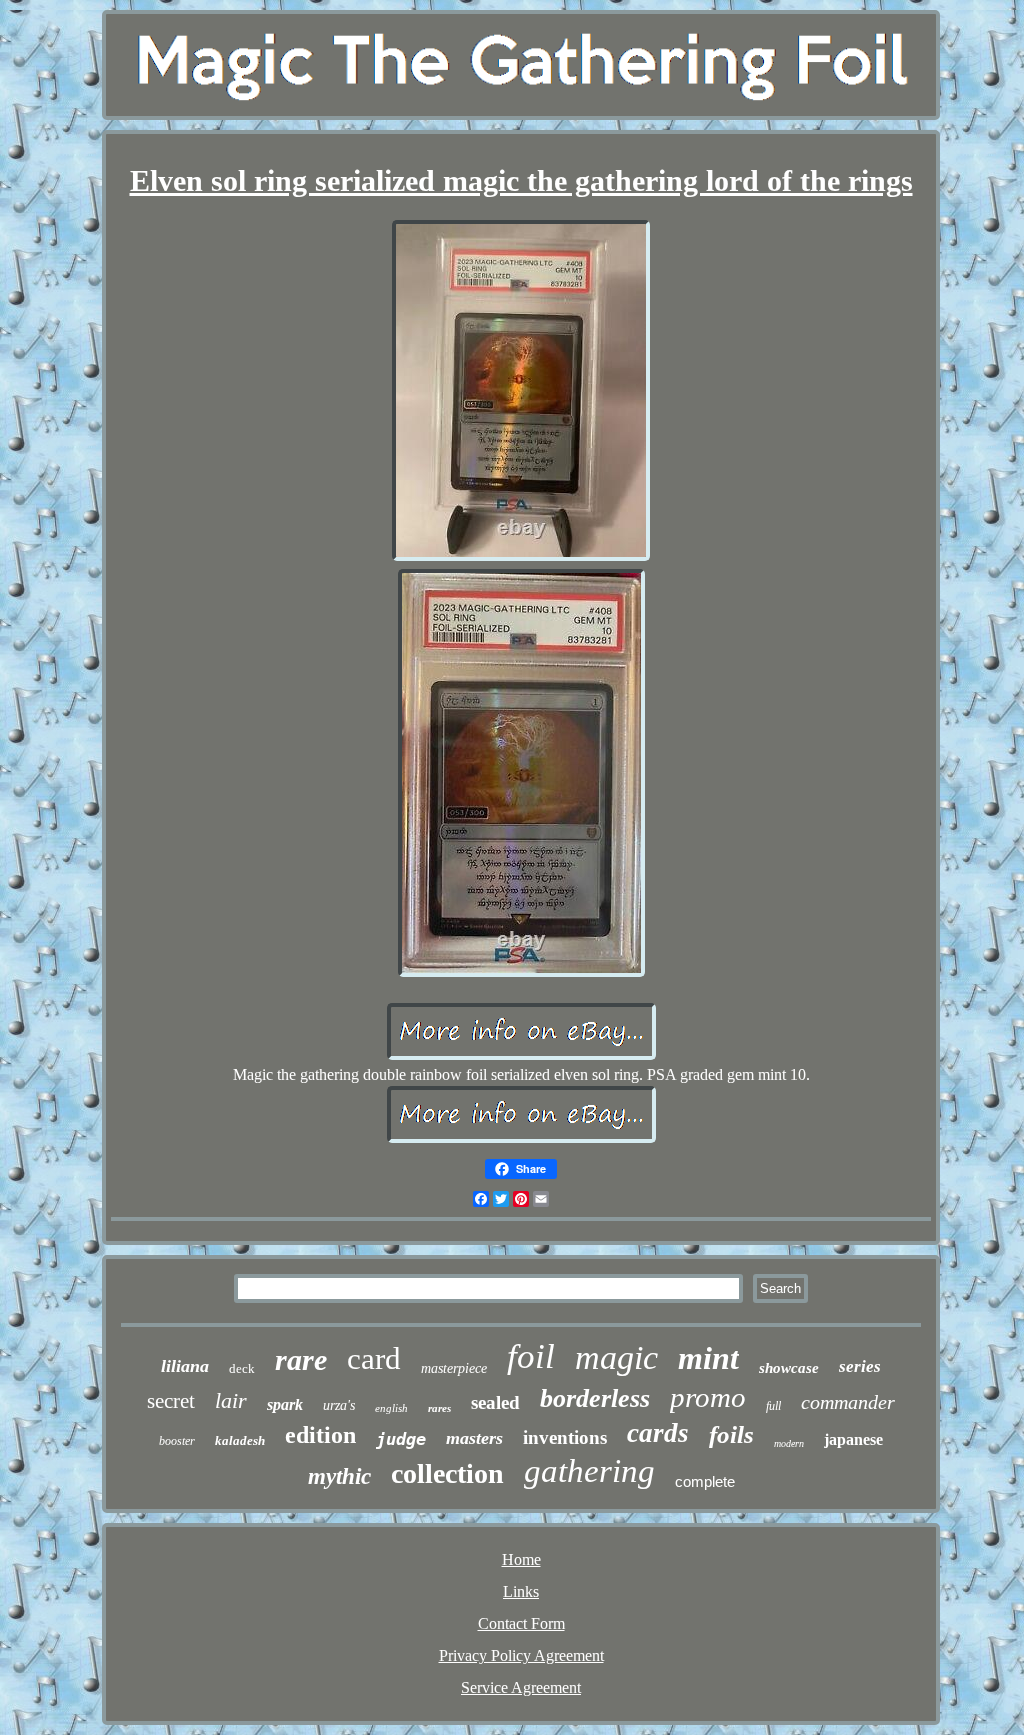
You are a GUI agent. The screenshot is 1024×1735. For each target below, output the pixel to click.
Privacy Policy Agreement (521, 1655)
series (860, 1366)
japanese (853, 1439)
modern (789, 1443)
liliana (185, 1366)
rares (439, 1408)
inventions (565, 1437)
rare (301, 1359)
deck (242, 1368)
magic (616, 1357)
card (374, 1358)
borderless (595, 1398)
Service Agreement (521, 1687)
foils (731, 1434)
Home (521, 1559)
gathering (589, 1471)
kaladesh (240, 1440)
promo (708, 1397)
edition (320, 1435)
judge (401, 1439)
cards (658, 1433)
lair (231, 1400)
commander (848, 1402)
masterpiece (454, 1368)
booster (177, 1441)
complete (705, 1481)
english (391, 1408)
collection (447, 1473)
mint (708, 1358)
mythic (339, 1476)
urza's (339, 1405)
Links (521, 1591)
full (773, 1406)
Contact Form (521, 1623)
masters (474, 1438)
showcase (789, 1368)
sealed (495, 1402)
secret (171, 1401)
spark (285, 1404)
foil (531, 1356)
